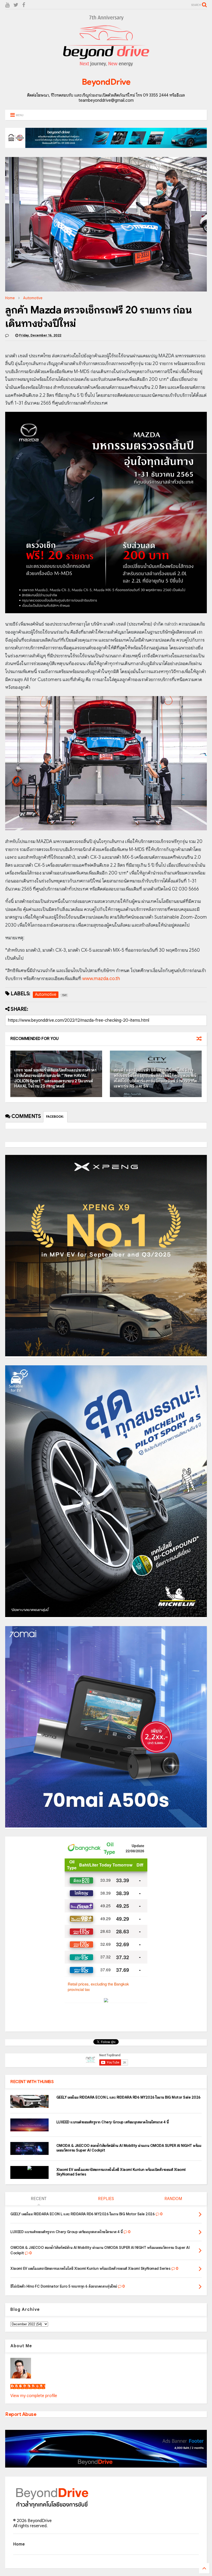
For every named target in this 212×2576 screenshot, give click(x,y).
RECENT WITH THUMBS (32, 2082)
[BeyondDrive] (106, 67)
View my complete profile (34, 2396)
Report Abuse (21, 2414)
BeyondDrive (106, 82)
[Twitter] (16, 5)
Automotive (33, 298)
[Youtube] (7, 5)
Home (10, 298)
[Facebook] (24, 5)
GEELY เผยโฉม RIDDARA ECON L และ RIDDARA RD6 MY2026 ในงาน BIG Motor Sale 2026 (128, 2097)
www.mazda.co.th (101, 979)
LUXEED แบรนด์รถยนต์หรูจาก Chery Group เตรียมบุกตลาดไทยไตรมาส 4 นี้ (113, 2122)
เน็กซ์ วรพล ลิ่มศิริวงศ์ (28, 2386)
